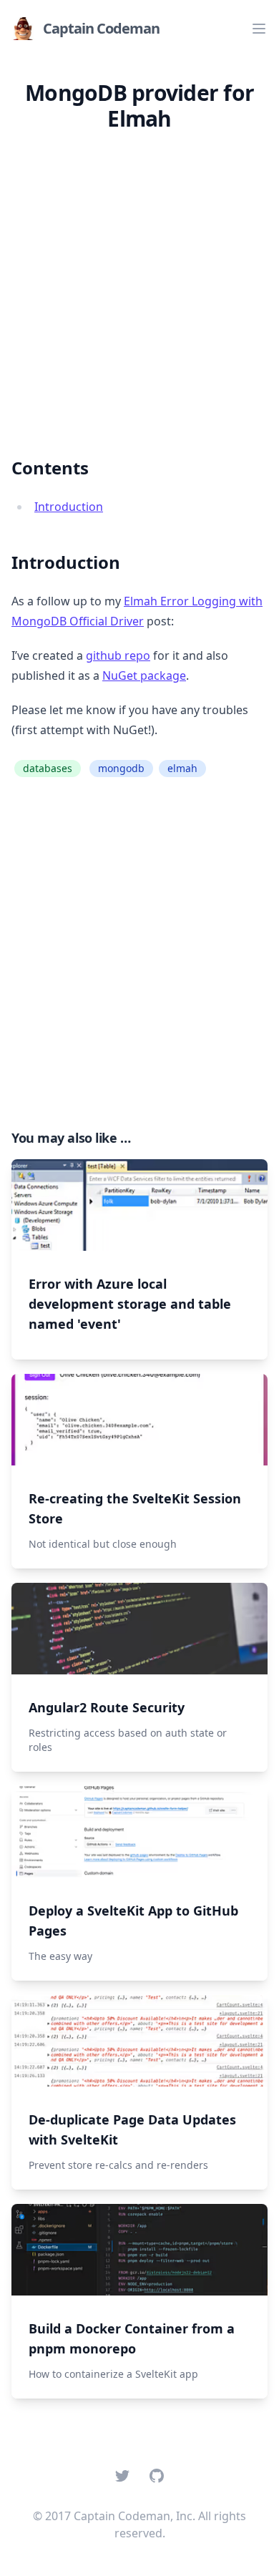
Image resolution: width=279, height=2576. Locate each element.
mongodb (121, 768)
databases (48, 768)
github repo (118, 655)
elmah (182, 768)
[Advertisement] (139, 283)
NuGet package (144, 675)
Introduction (69, 507)
